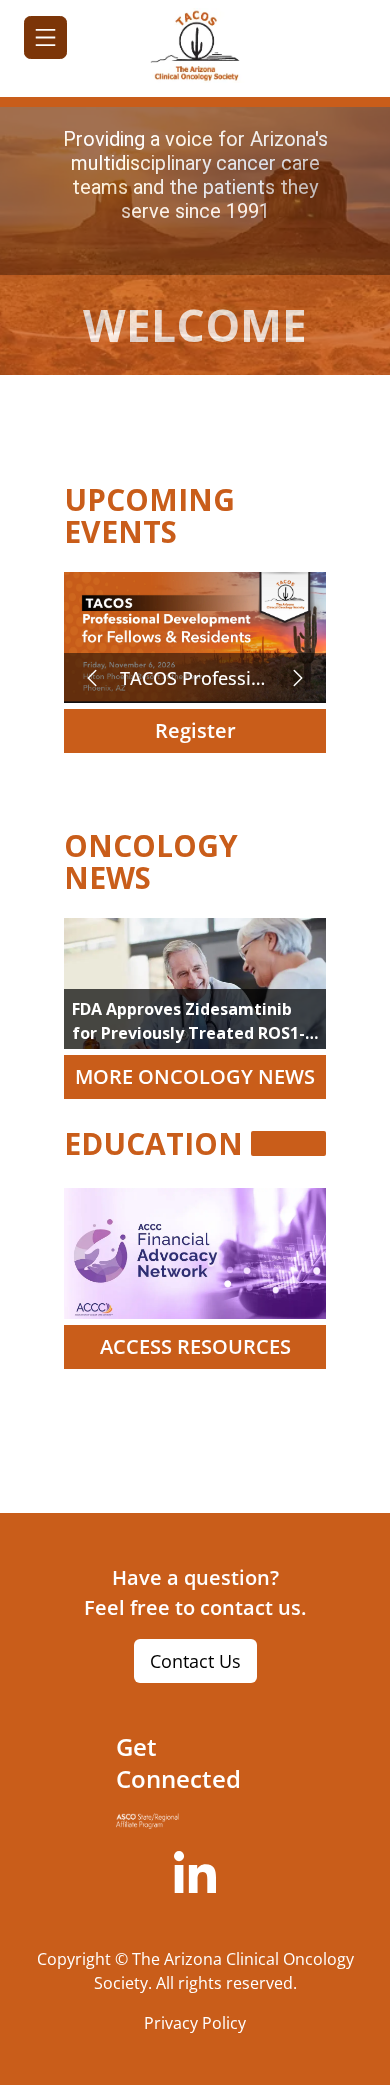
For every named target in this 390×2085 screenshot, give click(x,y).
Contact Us (195, 1661)
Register (195, 730)
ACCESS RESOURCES (195, 1346)
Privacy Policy (195, 2023)
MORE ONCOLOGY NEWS (195, 1076)
